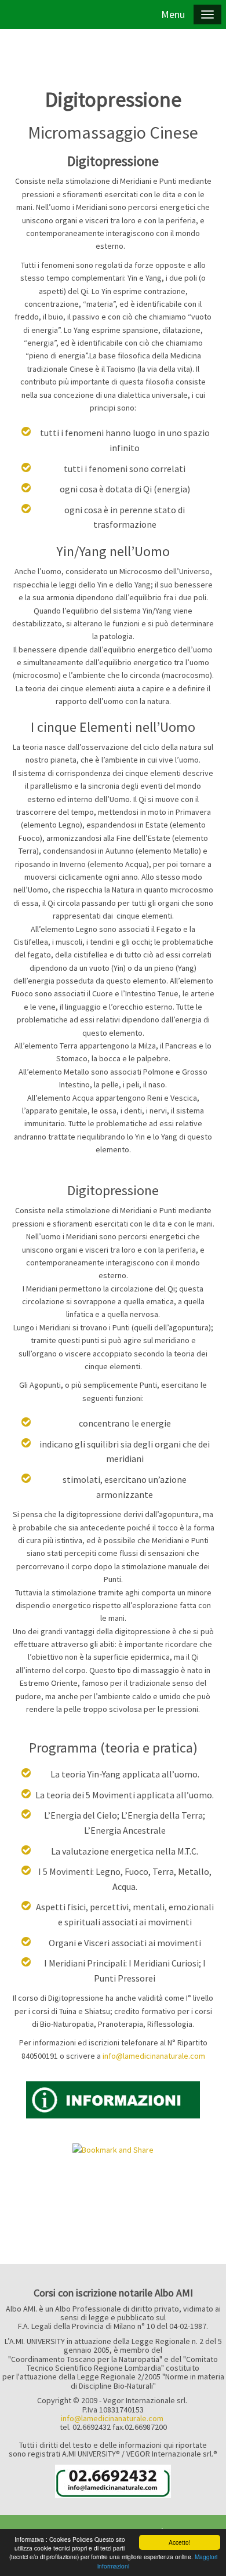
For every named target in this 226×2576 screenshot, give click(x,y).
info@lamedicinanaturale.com (112, 2418)
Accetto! (180, 2542)
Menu (173, 14)
